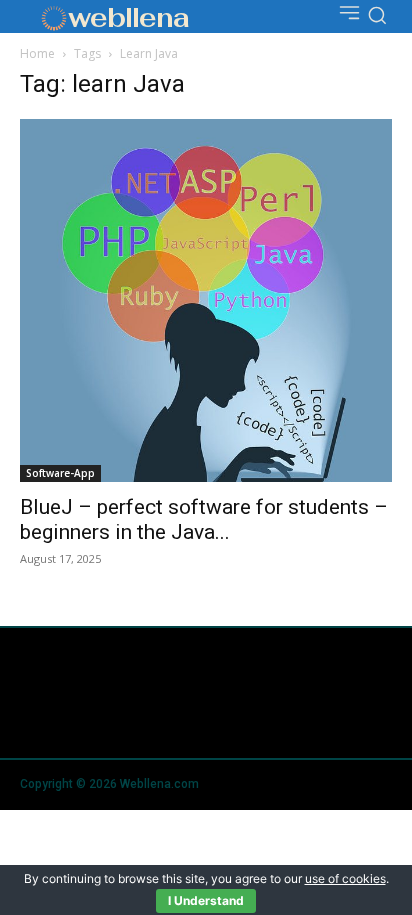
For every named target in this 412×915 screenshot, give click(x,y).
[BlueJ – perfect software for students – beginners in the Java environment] (206, 300)
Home (37, 53)
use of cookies (345, 878)
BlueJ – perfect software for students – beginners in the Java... (204, 519)
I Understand (206, 900)
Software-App (60, 473)
